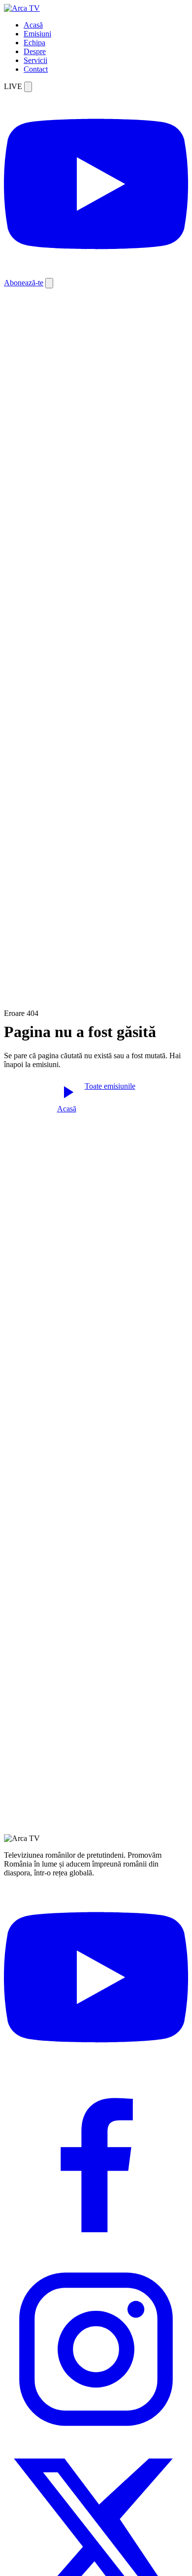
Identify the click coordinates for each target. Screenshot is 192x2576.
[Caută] (28, 87)
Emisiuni (37, 34)
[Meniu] (49, 283)
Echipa (34, 43)
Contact (36, 69)
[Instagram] (96, 2438)
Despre (35, 51)
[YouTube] (96, 2067)
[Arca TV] (22, 8)
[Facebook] (96, 2253)
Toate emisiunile (110, 1086)
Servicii (35, 60)
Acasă (33, 25)
